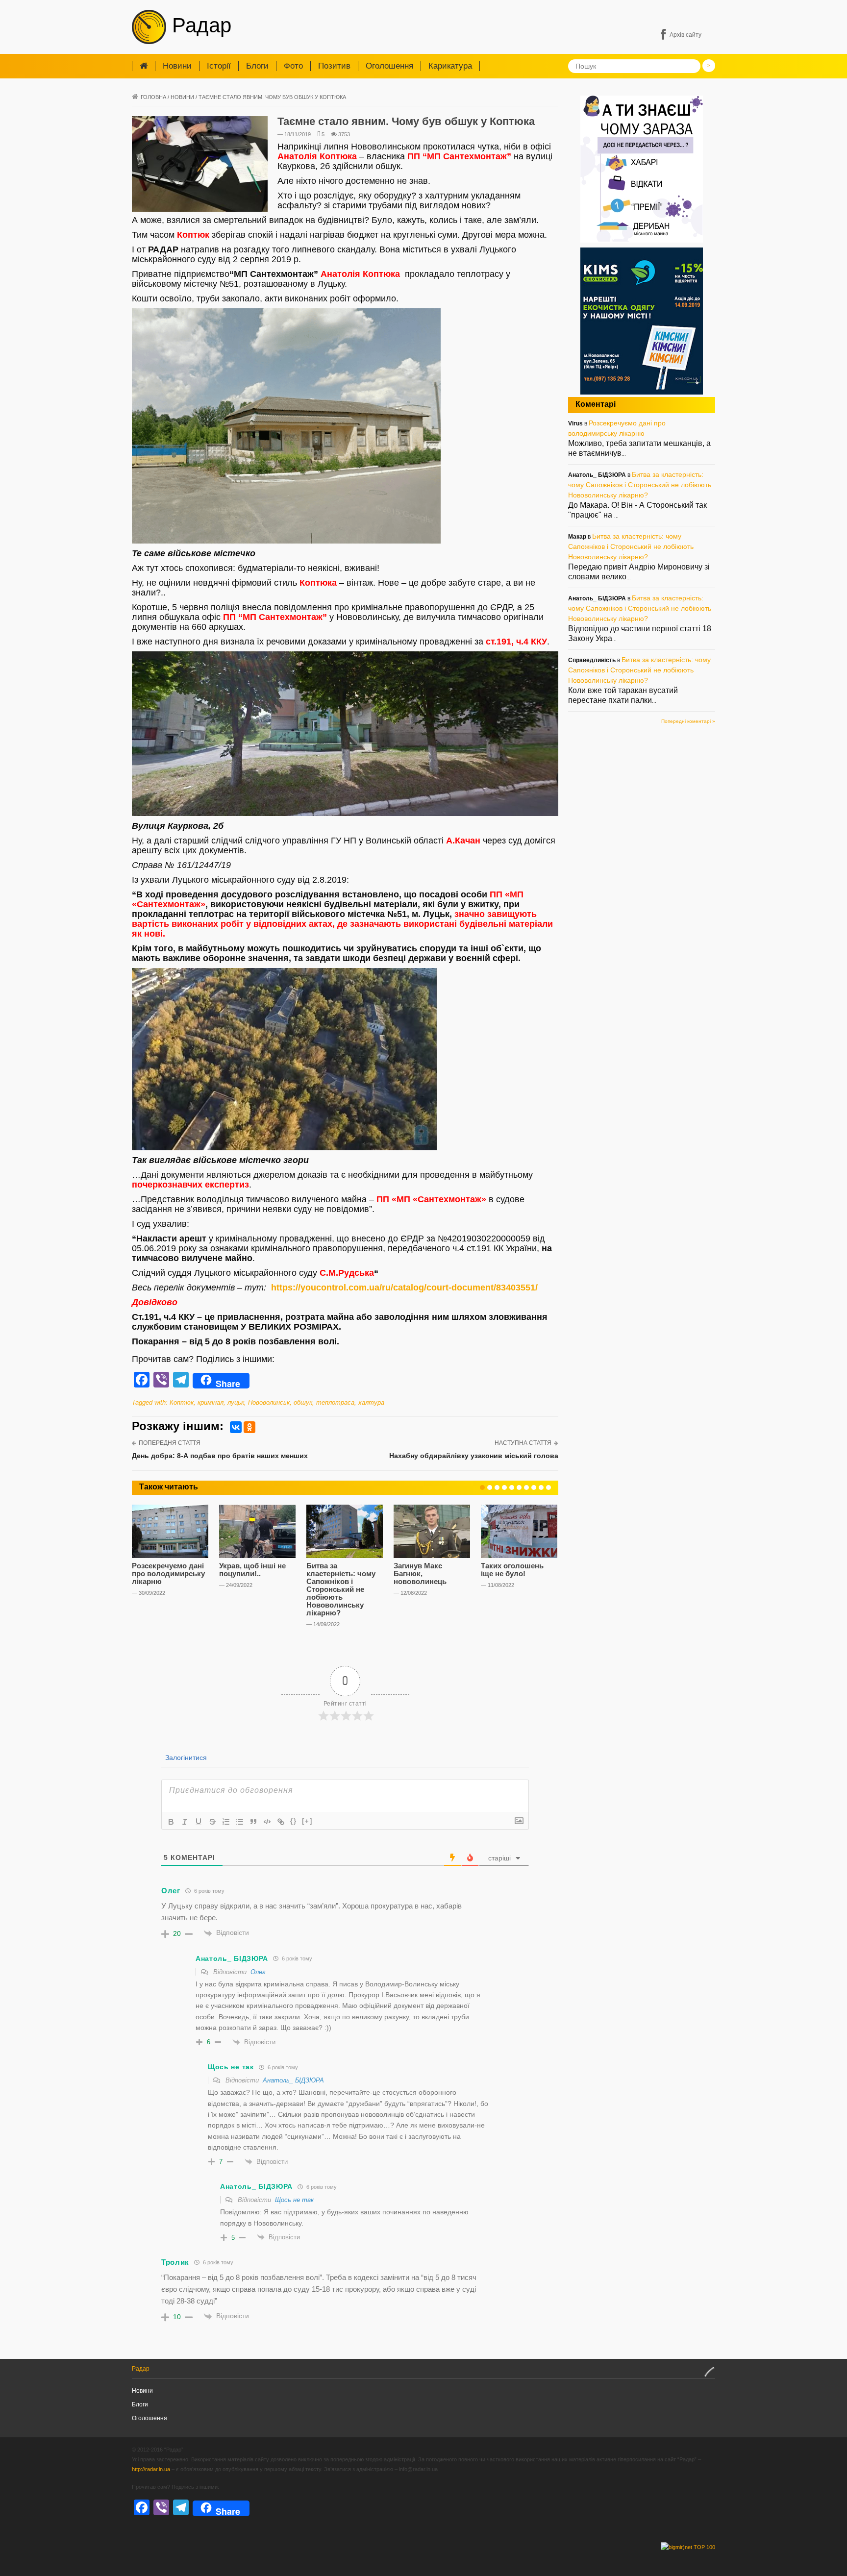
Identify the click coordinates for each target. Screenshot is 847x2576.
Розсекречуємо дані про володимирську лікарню (168, 1573)
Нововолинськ (269, 1402)
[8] (534, 1487)
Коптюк (182, 1402)
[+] (307, 1821)
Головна (153, 97)
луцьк (236, 1402)
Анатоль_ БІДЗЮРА (293, 2080)
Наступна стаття (523, 1443)
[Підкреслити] (199, 1822)
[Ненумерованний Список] (240, 1822)
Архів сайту (685, 35)
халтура (371, 1402)
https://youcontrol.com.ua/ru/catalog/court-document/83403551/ (404, 1288)
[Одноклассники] (249, 1427)
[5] (512, 1487)
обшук (303, 1402)
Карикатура (450, 66)
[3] (497, 1487)
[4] (504, 1487)
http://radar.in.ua (151, 2469)
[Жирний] (171, 1822)
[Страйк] (212, 1822)
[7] (526, 1487)
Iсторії (219, 66)
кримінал (211, 1402)
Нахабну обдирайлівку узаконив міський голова (474, 1456)
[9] (541, 1487)
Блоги (257, 66)
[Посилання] (281, 1822)
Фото (293, 66)
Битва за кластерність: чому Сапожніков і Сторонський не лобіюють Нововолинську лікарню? (341, 1589)
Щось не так (294, 2200)
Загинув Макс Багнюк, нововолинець (420, 1573)
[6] (519, 1487)
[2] (490, 1487)
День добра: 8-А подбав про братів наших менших (220, 1456)
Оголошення (389, 66)
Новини (177, 66)
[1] (482, 1487)
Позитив (334, 66)
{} (294, 1821)
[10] (548, 1487)
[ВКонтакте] (236, 1427)
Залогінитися (185, 1758)
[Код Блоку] (267, 1822)
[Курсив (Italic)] (185, 1822)
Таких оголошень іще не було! (512, 1570)
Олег (258, 1972)
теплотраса (335, 1402)
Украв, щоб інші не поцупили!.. (252, 1570)
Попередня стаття (170, 1443)
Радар (199, 25)
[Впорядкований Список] (226, 1822)
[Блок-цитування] (253, 1822)
